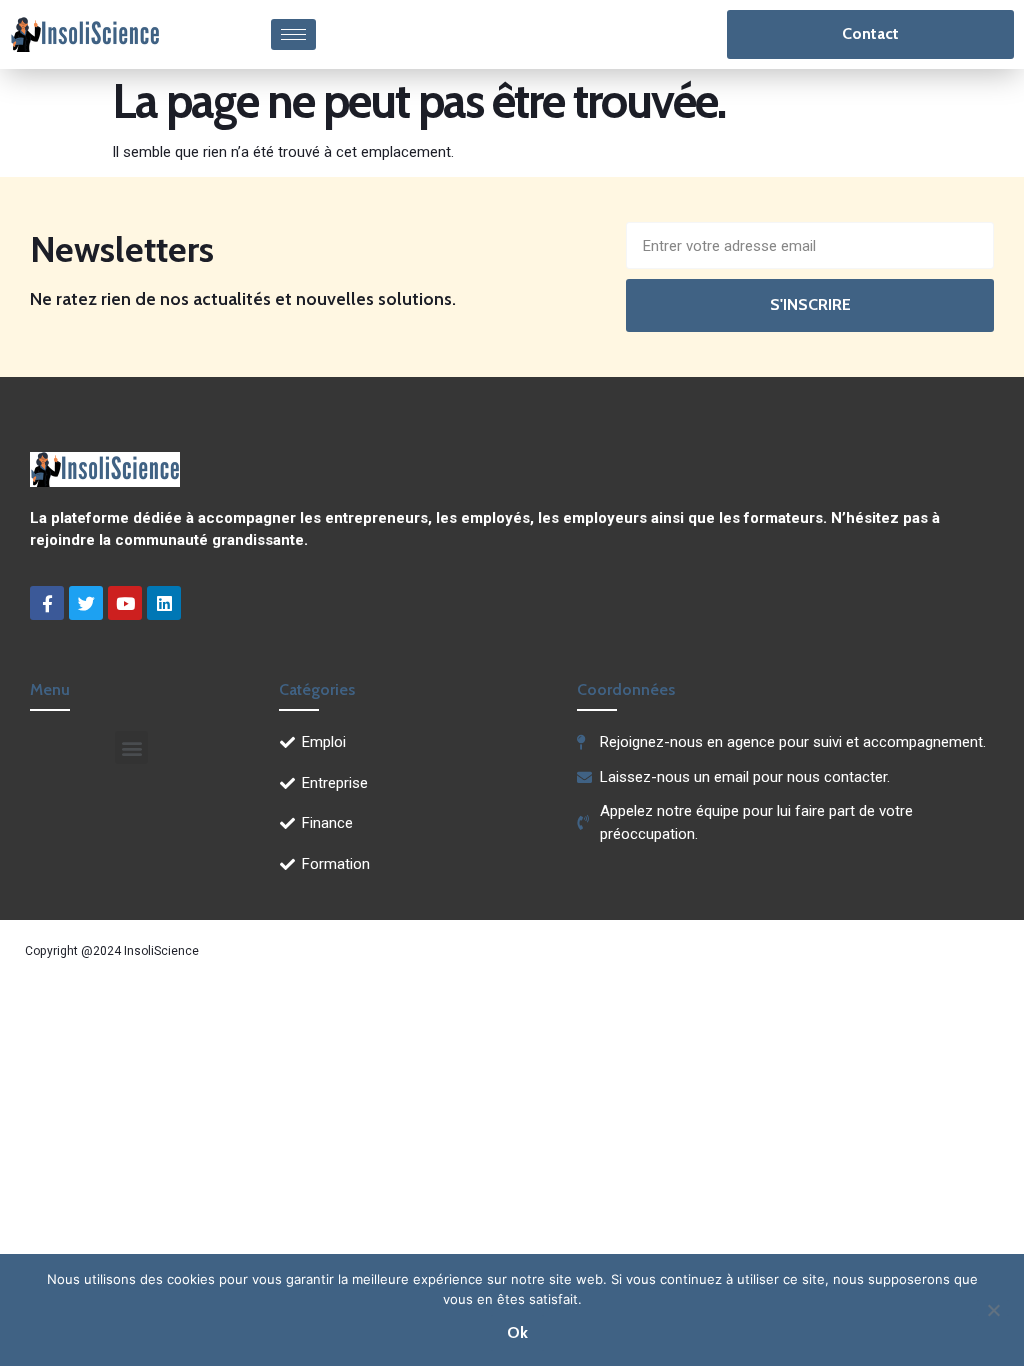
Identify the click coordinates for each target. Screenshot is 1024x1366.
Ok (517, 1332)
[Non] (993, 1308)
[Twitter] (86, 603)
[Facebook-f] (47, 603)
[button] (131, 747)
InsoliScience (161, 951)
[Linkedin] (164, 603)
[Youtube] (125, 603)
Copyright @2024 (74, 951)
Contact (870, 33)
